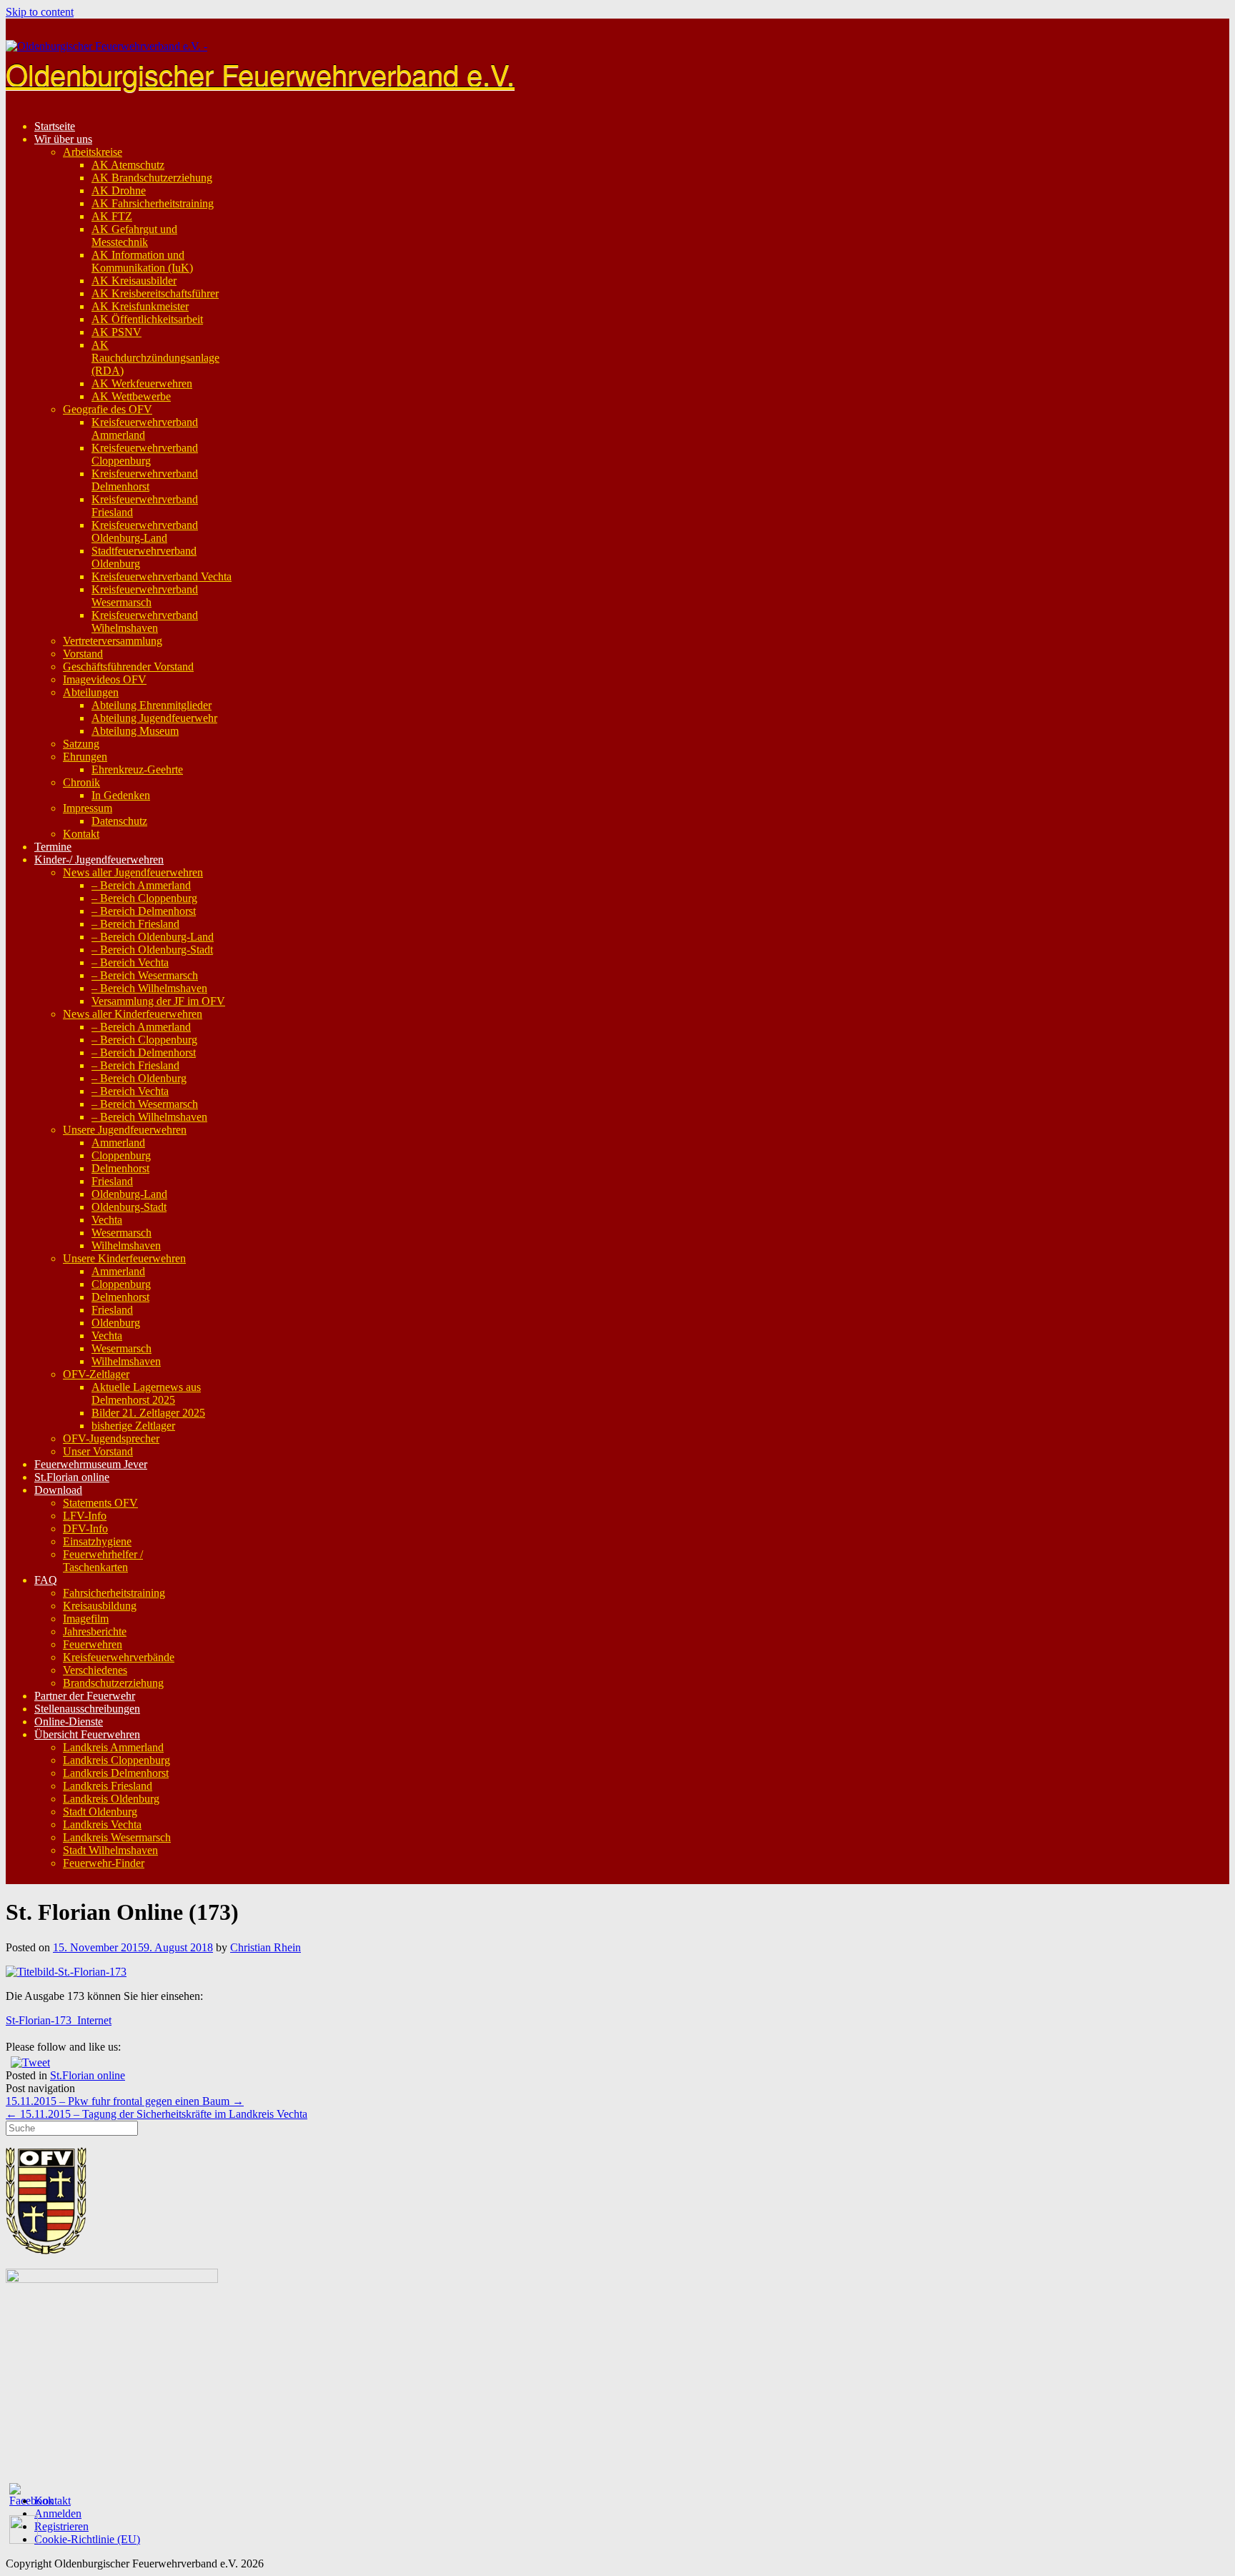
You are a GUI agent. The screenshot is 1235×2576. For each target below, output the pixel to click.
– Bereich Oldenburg (139, 1078)
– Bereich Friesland (135, 924)
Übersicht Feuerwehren (87, 1734)
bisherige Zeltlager (133, 1426)
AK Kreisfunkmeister (140, 306)
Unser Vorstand (98, 1451)
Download (58, 1490)
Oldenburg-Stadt (129, 1207)
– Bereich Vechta (130, 962)
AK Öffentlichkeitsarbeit (147, 319)
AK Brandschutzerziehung (152, 178)
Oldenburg (116, 1323)
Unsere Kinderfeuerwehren (124, 1258)
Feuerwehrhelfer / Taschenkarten (103, 1561)
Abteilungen (91, 692)
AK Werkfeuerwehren (142, 383)
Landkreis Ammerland (113, 1747)
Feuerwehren (93, 1644)
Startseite (55, 126)
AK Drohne (119, 190)
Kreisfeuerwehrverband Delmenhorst (145, 480)
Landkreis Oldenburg (111, 1799)
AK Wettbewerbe (131, 396)
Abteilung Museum (135, 731)
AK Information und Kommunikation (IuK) (142, 261)
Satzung (81, 744)
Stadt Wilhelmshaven (110, 1850)
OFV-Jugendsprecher (111, 1438)
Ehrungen (85, 757)
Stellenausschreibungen (87, 1709)
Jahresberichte (95, 1631)
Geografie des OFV (108, 409)
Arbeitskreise (93, 152)
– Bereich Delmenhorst (144, 911)
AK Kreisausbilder (134, 281)
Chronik (81, 782)
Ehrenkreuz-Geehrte (137, 769)
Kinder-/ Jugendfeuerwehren (99, 860)
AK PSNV (116, 332)
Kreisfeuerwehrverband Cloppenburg (145, 454)
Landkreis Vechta (102, 1824)
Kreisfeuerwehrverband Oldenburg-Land (145, 531)
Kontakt (81, 834)
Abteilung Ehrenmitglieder (152, 705)
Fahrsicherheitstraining (114, 1593)
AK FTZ (112, 216)
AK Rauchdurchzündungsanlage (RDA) (155, 358)
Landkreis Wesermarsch (117, 1837)
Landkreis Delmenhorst (116, 1773)
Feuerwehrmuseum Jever (91, 1464)
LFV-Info (85, 1516)
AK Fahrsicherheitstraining (153, 203)
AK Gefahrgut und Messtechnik (134, 236)
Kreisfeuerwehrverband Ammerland (145, 428)
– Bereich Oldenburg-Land (153, 937)
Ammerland (118, 1143)
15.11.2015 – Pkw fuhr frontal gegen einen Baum (125, 2101)
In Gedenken (121, 795)
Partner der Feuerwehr (85, 1696)
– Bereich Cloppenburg (144, 898)
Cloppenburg (121, 1155)
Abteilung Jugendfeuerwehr (154, 718)
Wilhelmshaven (126, 1245)
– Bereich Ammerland (141, 885)
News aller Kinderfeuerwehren (133, 1014)
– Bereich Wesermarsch (145, 975)
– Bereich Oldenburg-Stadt (152, 950)
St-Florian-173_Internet (59, 2020)
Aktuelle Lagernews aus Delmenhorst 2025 (146, 1393)
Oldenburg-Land (129, 1194)
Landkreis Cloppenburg (116, 1760)
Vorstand (83, 654)
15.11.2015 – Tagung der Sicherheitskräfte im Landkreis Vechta (157, 2114)
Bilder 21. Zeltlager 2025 (148, 1413)
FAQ (46, 1580)
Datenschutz (119, 821)
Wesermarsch (121, 1233)
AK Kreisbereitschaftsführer (155, 293)
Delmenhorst (120, 1168)
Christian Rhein (266, 1947)
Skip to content (40, 12)
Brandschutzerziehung (113, 1683)
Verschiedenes (95, 1670)
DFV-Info (85, 1529)
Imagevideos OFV (105, 679)
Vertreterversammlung (113, 641)
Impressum (88, 808)
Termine (53, 847)
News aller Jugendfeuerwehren (133, 872)
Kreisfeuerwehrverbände (119, 1657)
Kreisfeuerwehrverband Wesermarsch (145, 596)
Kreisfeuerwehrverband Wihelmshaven (145, 621)
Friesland (112, 1181)
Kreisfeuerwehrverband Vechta (162, 576)
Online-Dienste (69, 1722)
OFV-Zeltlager (96, 1374)
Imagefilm (86, 1619)
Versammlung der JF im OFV (158, 1001)
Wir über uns (63, 139)
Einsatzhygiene (97, 1541)
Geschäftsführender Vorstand (128, 667)
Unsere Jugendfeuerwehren (125, 1130)
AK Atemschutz (128, 165)
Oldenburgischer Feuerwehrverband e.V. (260, 73)
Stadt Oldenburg (100, 1812)
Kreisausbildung (100, 1606)
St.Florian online (72, 1477)
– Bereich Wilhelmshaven (149, 988)
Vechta (107, 1220)
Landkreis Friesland (108, 1786)
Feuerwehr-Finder (104, 1863)
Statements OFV (100, 1503)
